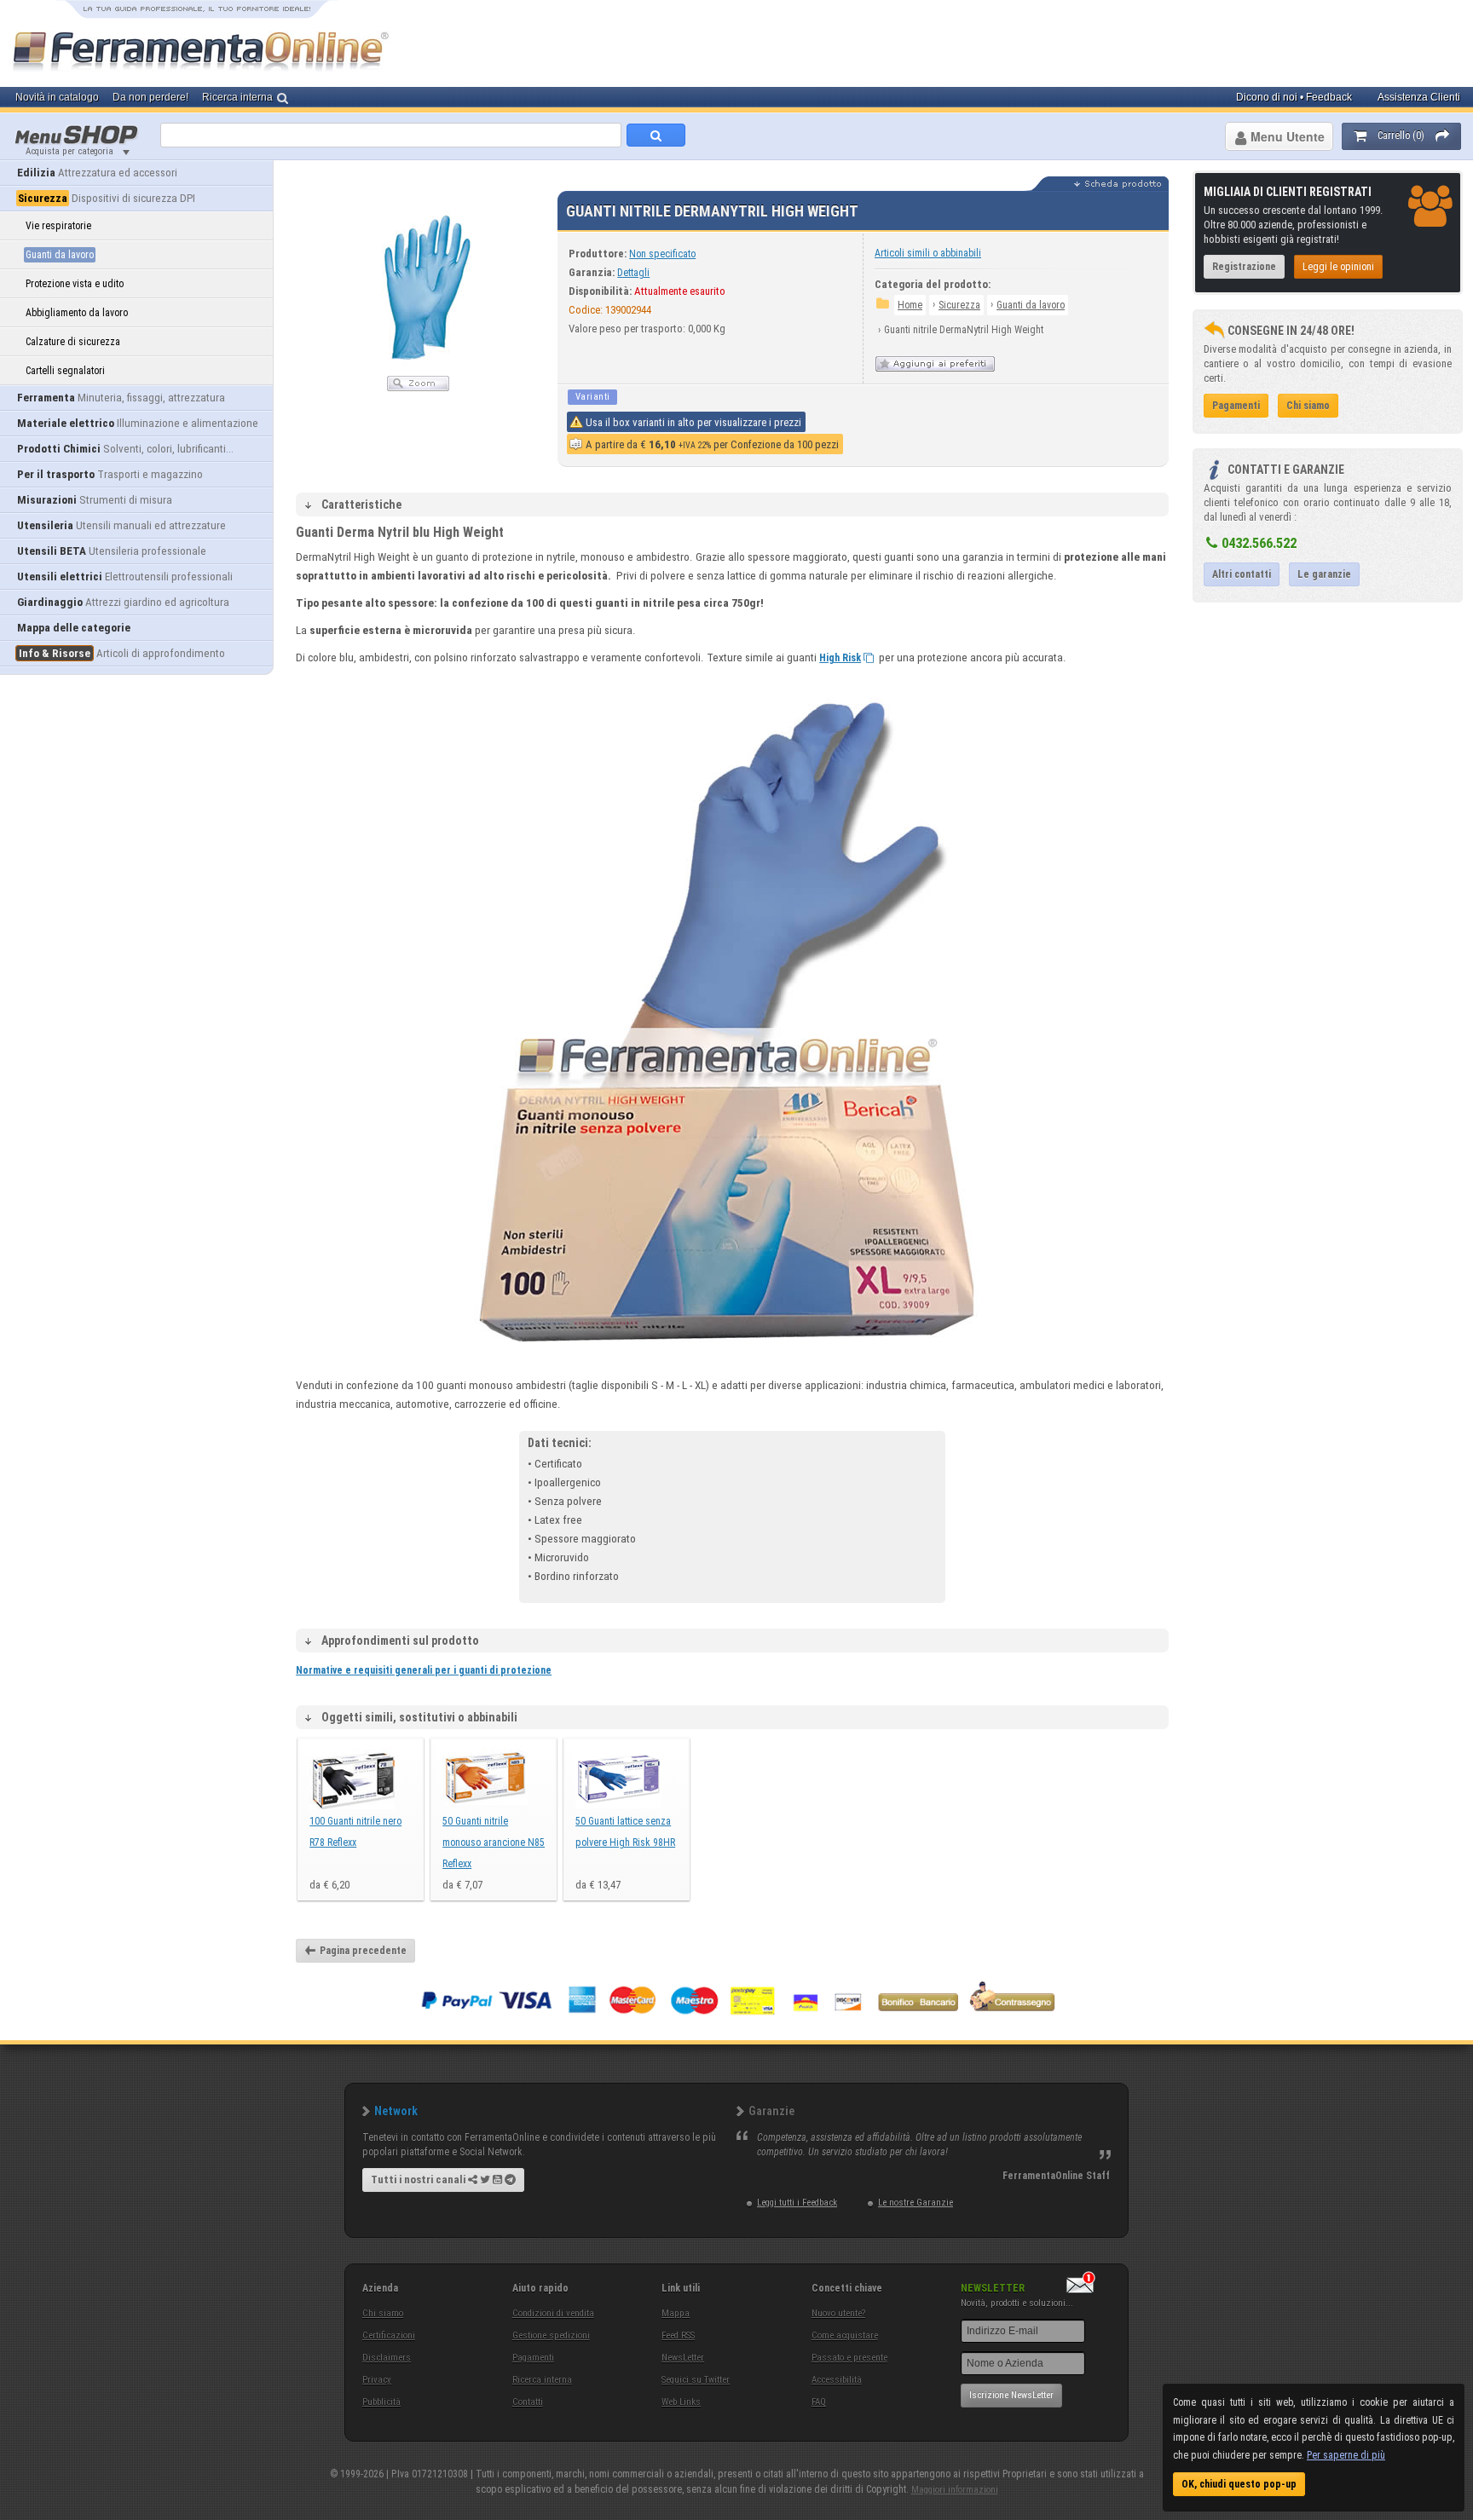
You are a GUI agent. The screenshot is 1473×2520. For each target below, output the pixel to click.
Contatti (528, 2402)
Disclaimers (387, 2358)
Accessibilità (837, 2380)
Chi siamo (383, 2313)
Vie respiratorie (58, 226)
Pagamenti (533, 2358)
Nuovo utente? (838, 2313)
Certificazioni (389, 2335)
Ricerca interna (542, 2380)
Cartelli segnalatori (65, 371)
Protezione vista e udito (75, 284)
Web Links (681, 2402)
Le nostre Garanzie (916, 2203)
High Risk (840, 658)
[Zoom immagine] (418, 388)
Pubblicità (381, 2402)
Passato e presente (849, 2358)
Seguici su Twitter (696, 2380)
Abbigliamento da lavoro (77, 313)
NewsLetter (683, 2358)
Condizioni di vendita (553, 2313)
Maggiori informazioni (955, 2490)
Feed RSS (678, 2335)
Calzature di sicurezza (73, 342)
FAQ (819, 2402)
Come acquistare (845, 2335)
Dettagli (633, 273)
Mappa (676, 2313)
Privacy (377, 2380)
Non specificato (662, 254)
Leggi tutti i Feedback (797, 2203)
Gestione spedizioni (551, 2335)
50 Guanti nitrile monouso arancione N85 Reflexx (494, 1842)
